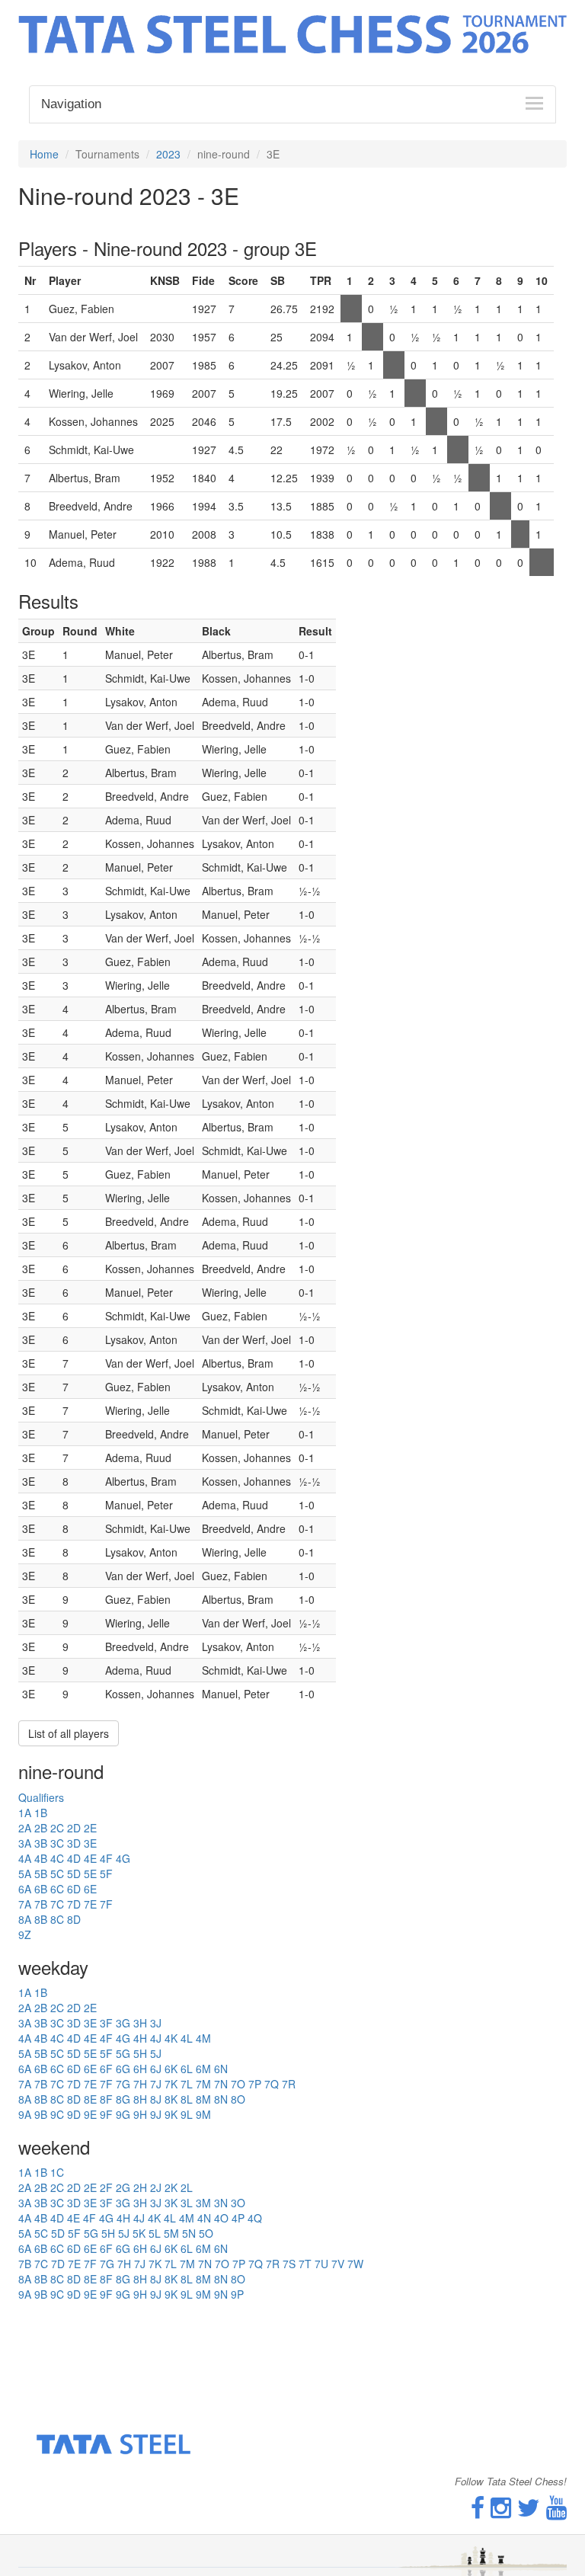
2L (187, 2187)
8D (74, 1919)
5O (206, 2233)
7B (41, 1904)
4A (25, 1858)
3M (203, 2203)
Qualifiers (41, 1797)
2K (171, 2187)
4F (106, 1858)
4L (187, 2038)
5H (140, 2053)
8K (171, 2099)
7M (203, 2084)
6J (156, 2069)
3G (123, 2023)
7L (187, 2084)
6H (140, 2069)
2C (57, 1828)
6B (41, 1889)
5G (123, 2053)
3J (156, 2023)
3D (74, 1843)
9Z (25, 1934)
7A (25, 1904)
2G (123, 2187)
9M (203, 2114)
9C (57, 2114)
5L (155, 2233)
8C (57, 1919)
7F (106, 1904)
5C (57, 1874)
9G (123, 2114)
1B (41, 1813)
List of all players (69, 1733)
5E (90, 1874)
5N (189, 2233)
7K (171, 2084)
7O (238, 2084)
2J (156, 2187)
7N (221, 2084)
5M (171, 2233)
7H (140, 2084)
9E (90, 2114)
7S (289, 2264)
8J (156, 2099)
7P (255, 2084)
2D (74, 1828)
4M (203, 2038)
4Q (255, 2218)
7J (156, 2084)
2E (90, 1828)
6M (203, 2069)
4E (90, 1858)
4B (41, 1858)
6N (221, 2069)
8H (140, 2099)
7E (90, 1904)
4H (140, 2038)
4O (221, 2218)
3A (25, 1843)
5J (156, 2053)
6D (74, 1889)
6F (106, 2069)
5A (25, 1874)
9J (156, 2114)
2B (41, 1828)
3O (238, 2203)
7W (355, 2264)
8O (238, 2099)
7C (57, 1904)
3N (221, 2203)
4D (74, 1858)
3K (171, 2203)
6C (57, 1889)
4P (238, 2218)
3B (41, 1843)
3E (90, 1843)
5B (41, 1874)
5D (74, 1874)
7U (321, 2264)
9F (106, 2114)
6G (123, 2069)
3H (140, 2023)
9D (74, 2114)
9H (140, 2114)
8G (123, 2099)
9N (221, 2294)
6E (90, 1889)
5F (106, 1874)
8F (106, 2099)
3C (57, 1843)
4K (171, 2038)
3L (187, 2203)
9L (187, 2114)
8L (187, 2099)
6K (171, 2069)
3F (106, 2023)
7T (305, 2264)
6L (187, 2069)
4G (123, 1858)
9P (237, 2294)
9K (171, 2114)
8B (41, 1919)
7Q (272, 2084)
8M (203, 2099)
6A (25, 1889)
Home (44, 154)
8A (25, 1919)
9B (41, 2114)
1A (25, 1813)
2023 (168, 154)
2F (106, 2187)
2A (25, 1828)
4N (204, 2218)
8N (221, 2099)
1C (57, 2172)
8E (90, 2099)
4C (57, 1858)
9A (25, 2114)
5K (139, 2233)
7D (74, 1904)
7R (289, 2084)
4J (156, 2038)
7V (338, 2264)
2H (140, 2187)
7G (123, 2084)
